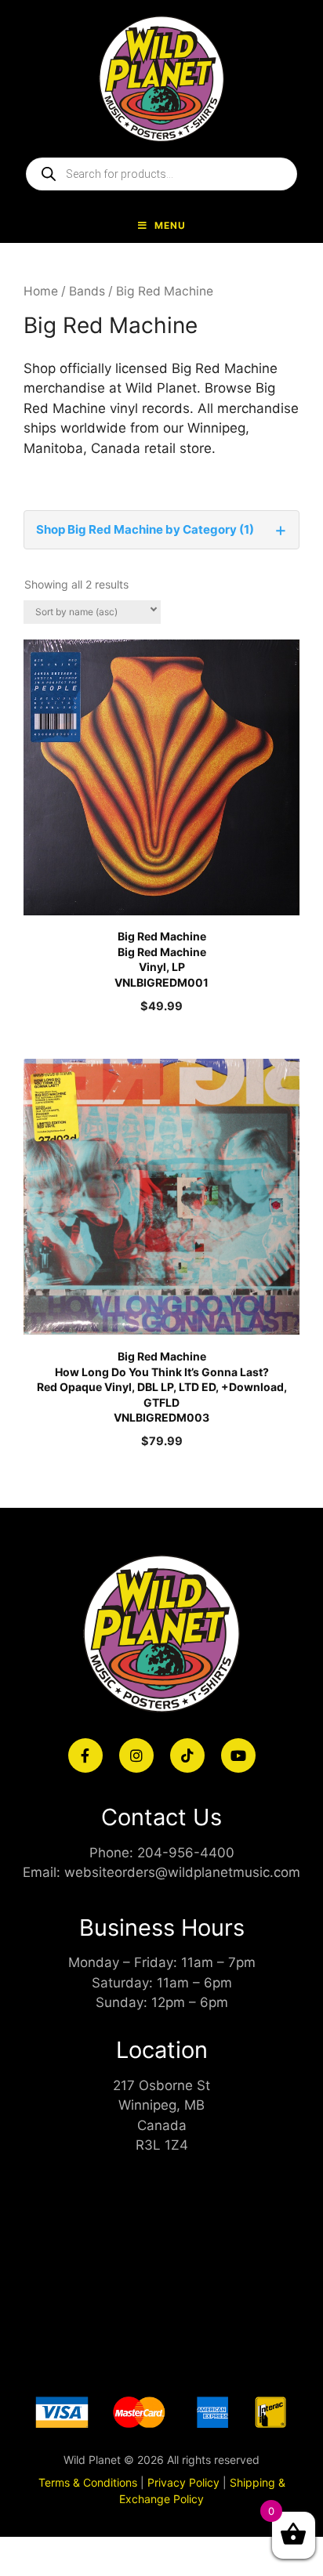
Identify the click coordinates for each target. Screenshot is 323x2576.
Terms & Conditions (88, 2482)
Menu (170, 225)
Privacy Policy (183, 2482)
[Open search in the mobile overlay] (161, 174)
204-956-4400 (186, 1853)
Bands (87, 291)
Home (41, 291)
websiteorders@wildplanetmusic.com (182, 1872)
